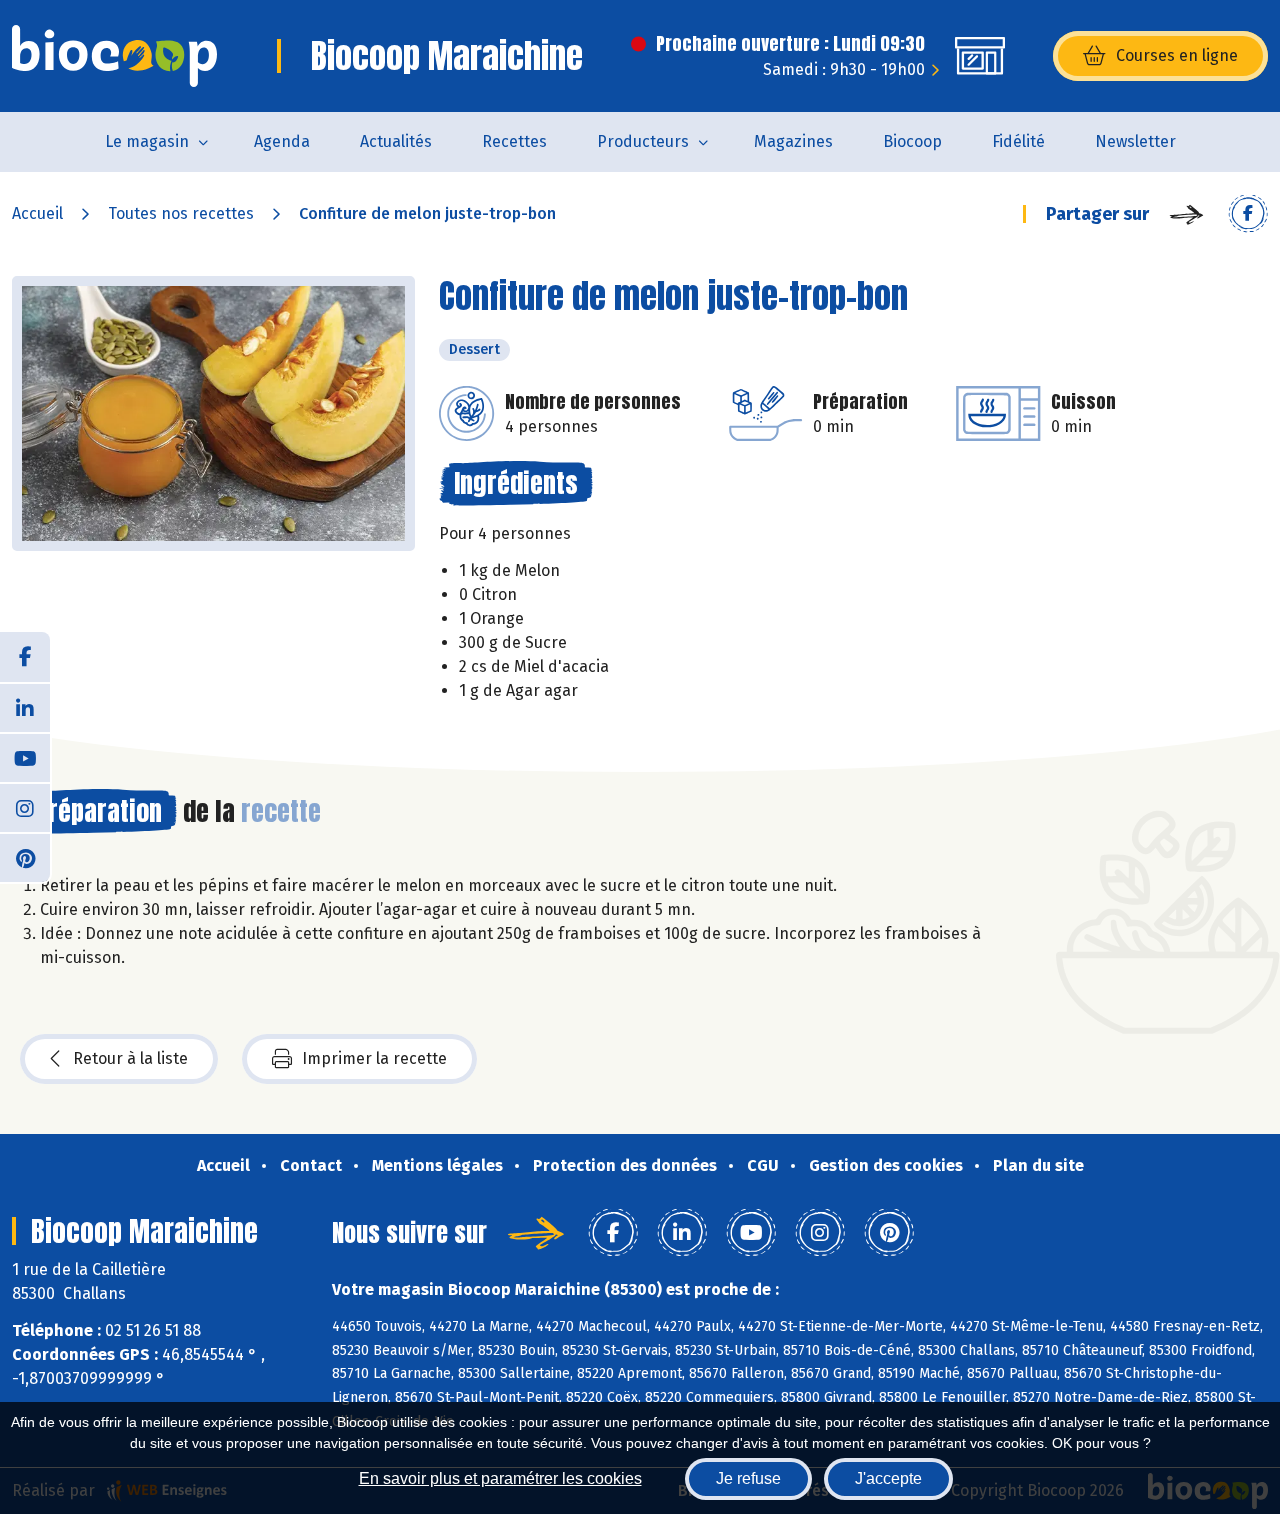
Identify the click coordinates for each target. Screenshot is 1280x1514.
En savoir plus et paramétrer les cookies (500, 1478)
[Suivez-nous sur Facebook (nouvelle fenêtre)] (25, 657)
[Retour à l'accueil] (114, 56)
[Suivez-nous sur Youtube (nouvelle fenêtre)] (25, 757)
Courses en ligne (1177, 55)
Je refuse (748, 1478)
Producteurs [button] (643, 141)
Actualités (396, 141)
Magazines (793, 141)
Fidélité (1018, 141)
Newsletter (1135, 141)
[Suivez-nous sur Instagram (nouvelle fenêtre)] (25, 807)
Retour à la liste (130, 1058)
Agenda (282, 141)
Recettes (514, 141)
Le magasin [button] (147, 141)
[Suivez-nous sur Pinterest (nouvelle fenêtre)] (25, 857)
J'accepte (888, 1478)
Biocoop (912, 141)
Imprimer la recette (374, 1058)
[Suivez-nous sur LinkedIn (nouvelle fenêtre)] (25, 707)
